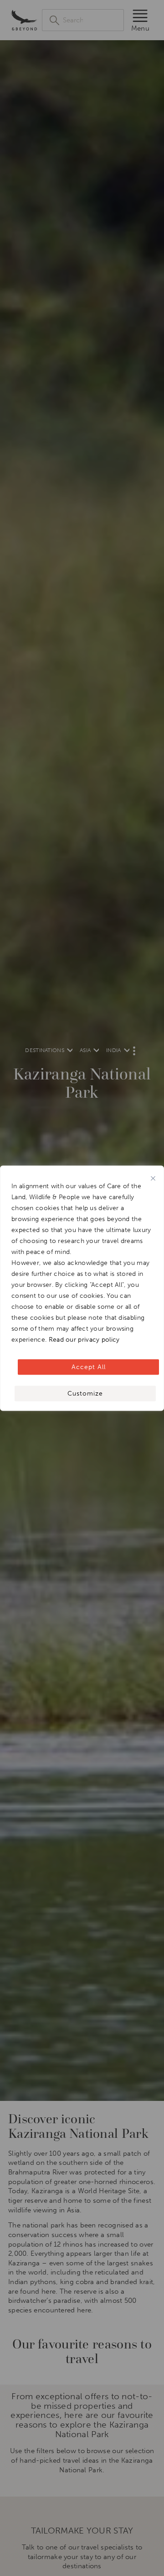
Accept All (89, 1367)
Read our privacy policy (84, 1339)
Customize (85, 1393)
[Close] (153, 1178)
